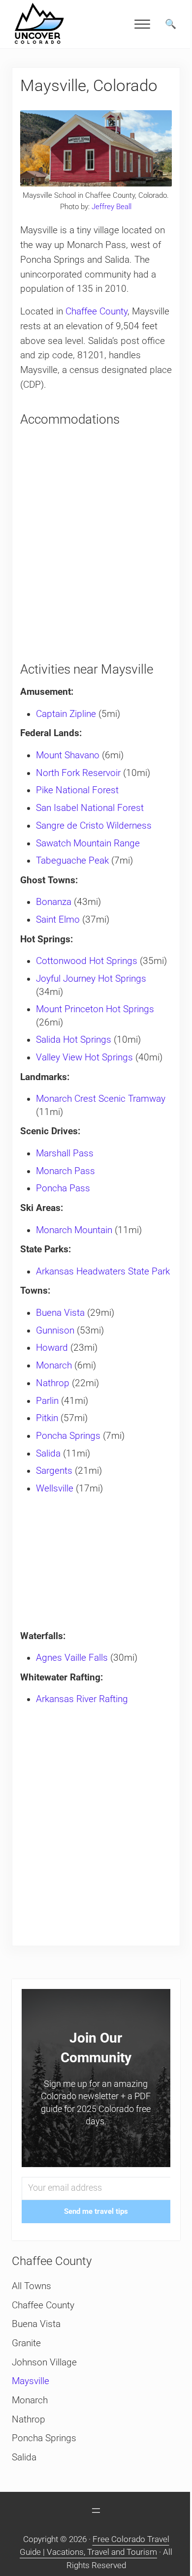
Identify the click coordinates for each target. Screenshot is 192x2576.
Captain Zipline (66, 714)
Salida (48, 1454)
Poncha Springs (68, 1436)
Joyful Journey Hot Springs (91, 979)
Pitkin (47, 1418)
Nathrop (53, 1383)
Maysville (31, 2381)
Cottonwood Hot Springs (87, 961)
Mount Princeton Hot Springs (95, 1009)
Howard (52, 1348)
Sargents (54, 1471)
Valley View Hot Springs (84, 1057)
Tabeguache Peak (72, 861)
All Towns (32, 2286)
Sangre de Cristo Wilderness (94, 826)
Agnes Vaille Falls (72, 1658)
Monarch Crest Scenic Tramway (101, 1099)
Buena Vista (60, 1313)
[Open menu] (96, 2511)
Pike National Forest (77, 790)
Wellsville (55, 1489)
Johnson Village (44, 2362)
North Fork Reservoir (78, 773)
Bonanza (54, 902)
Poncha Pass (63, 1188)
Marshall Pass (65, 1153)
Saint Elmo (58, 920)
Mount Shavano (68, 755)
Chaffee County (96, 311)
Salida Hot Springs (74, 1040)
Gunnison (55, 1331)
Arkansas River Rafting (82, 1699)
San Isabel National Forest (90, 808)
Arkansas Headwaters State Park (103, 1272)
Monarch (54, 1366)
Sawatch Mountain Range (88, 843)
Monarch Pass (65, 1171)
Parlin (47, 1401)
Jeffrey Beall (112, 207)
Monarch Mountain (74, 1230)
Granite (26, 2343)
